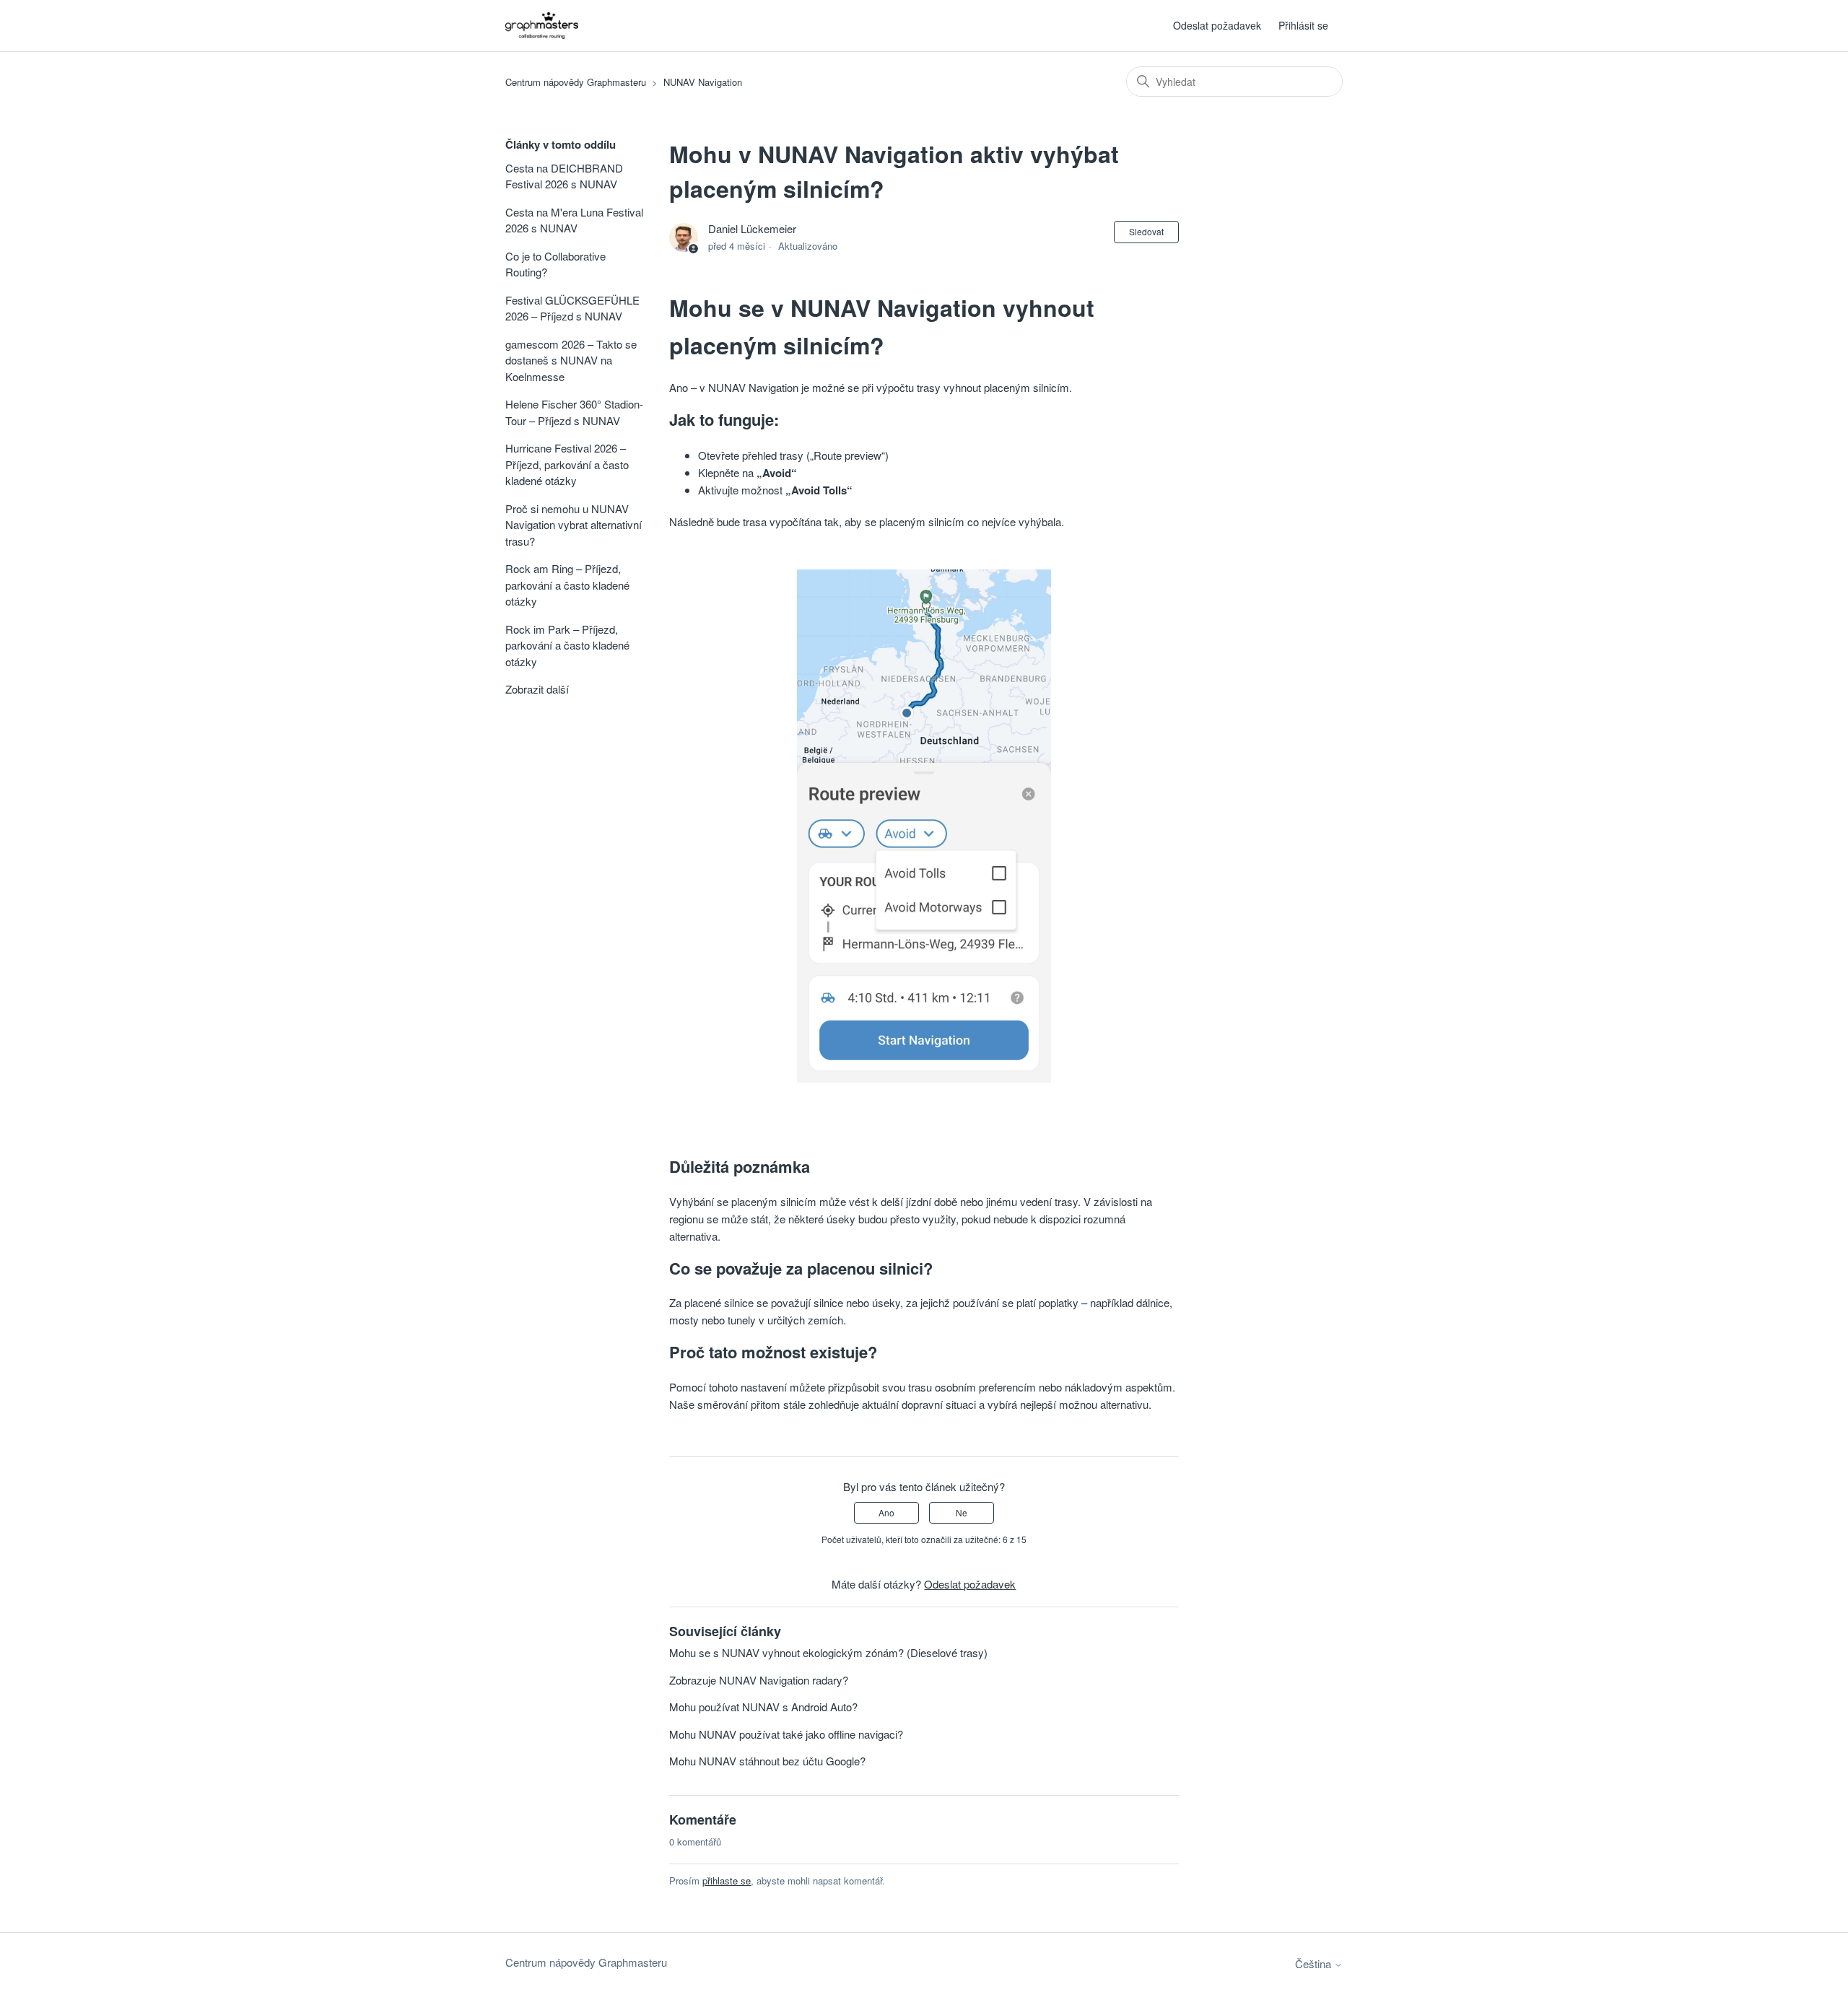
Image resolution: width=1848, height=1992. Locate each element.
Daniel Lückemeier (752, 228)
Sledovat (1146, 231)
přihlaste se (727, 1880)
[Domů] (542, 26)
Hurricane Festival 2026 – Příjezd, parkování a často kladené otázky (567, 464)
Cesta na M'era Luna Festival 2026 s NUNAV (574, 220)
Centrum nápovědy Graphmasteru (576, 82)
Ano (886, 1512)
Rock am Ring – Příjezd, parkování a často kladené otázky (567, 585)
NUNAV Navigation (703, 82)
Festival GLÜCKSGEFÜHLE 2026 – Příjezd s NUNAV (572, 308)
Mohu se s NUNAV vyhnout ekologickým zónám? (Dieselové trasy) (828, 1652)
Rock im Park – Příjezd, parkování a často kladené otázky (567, 645)
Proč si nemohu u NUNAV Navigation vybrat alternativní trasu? (574, 525)
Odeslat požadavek (1217, 25)
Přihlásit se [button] (1303, 25)
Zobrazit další (537, 689)
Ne (962, 1512)
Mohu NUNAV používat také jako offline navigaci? (786, 1734)
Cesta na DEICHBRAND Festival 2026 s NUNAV (564, 176)
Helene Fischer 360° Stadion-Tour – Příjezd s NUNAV (574, 412)
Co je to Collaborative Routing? (555, 264)
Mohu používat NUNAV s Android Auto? (763, 1707)
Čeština (1315, 1963)
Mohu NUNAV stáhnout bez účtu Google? (767, 1761)
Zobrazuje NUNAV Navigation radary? (759, 1680)
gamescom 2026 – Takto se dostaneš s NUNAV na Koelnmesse (571, 360)
